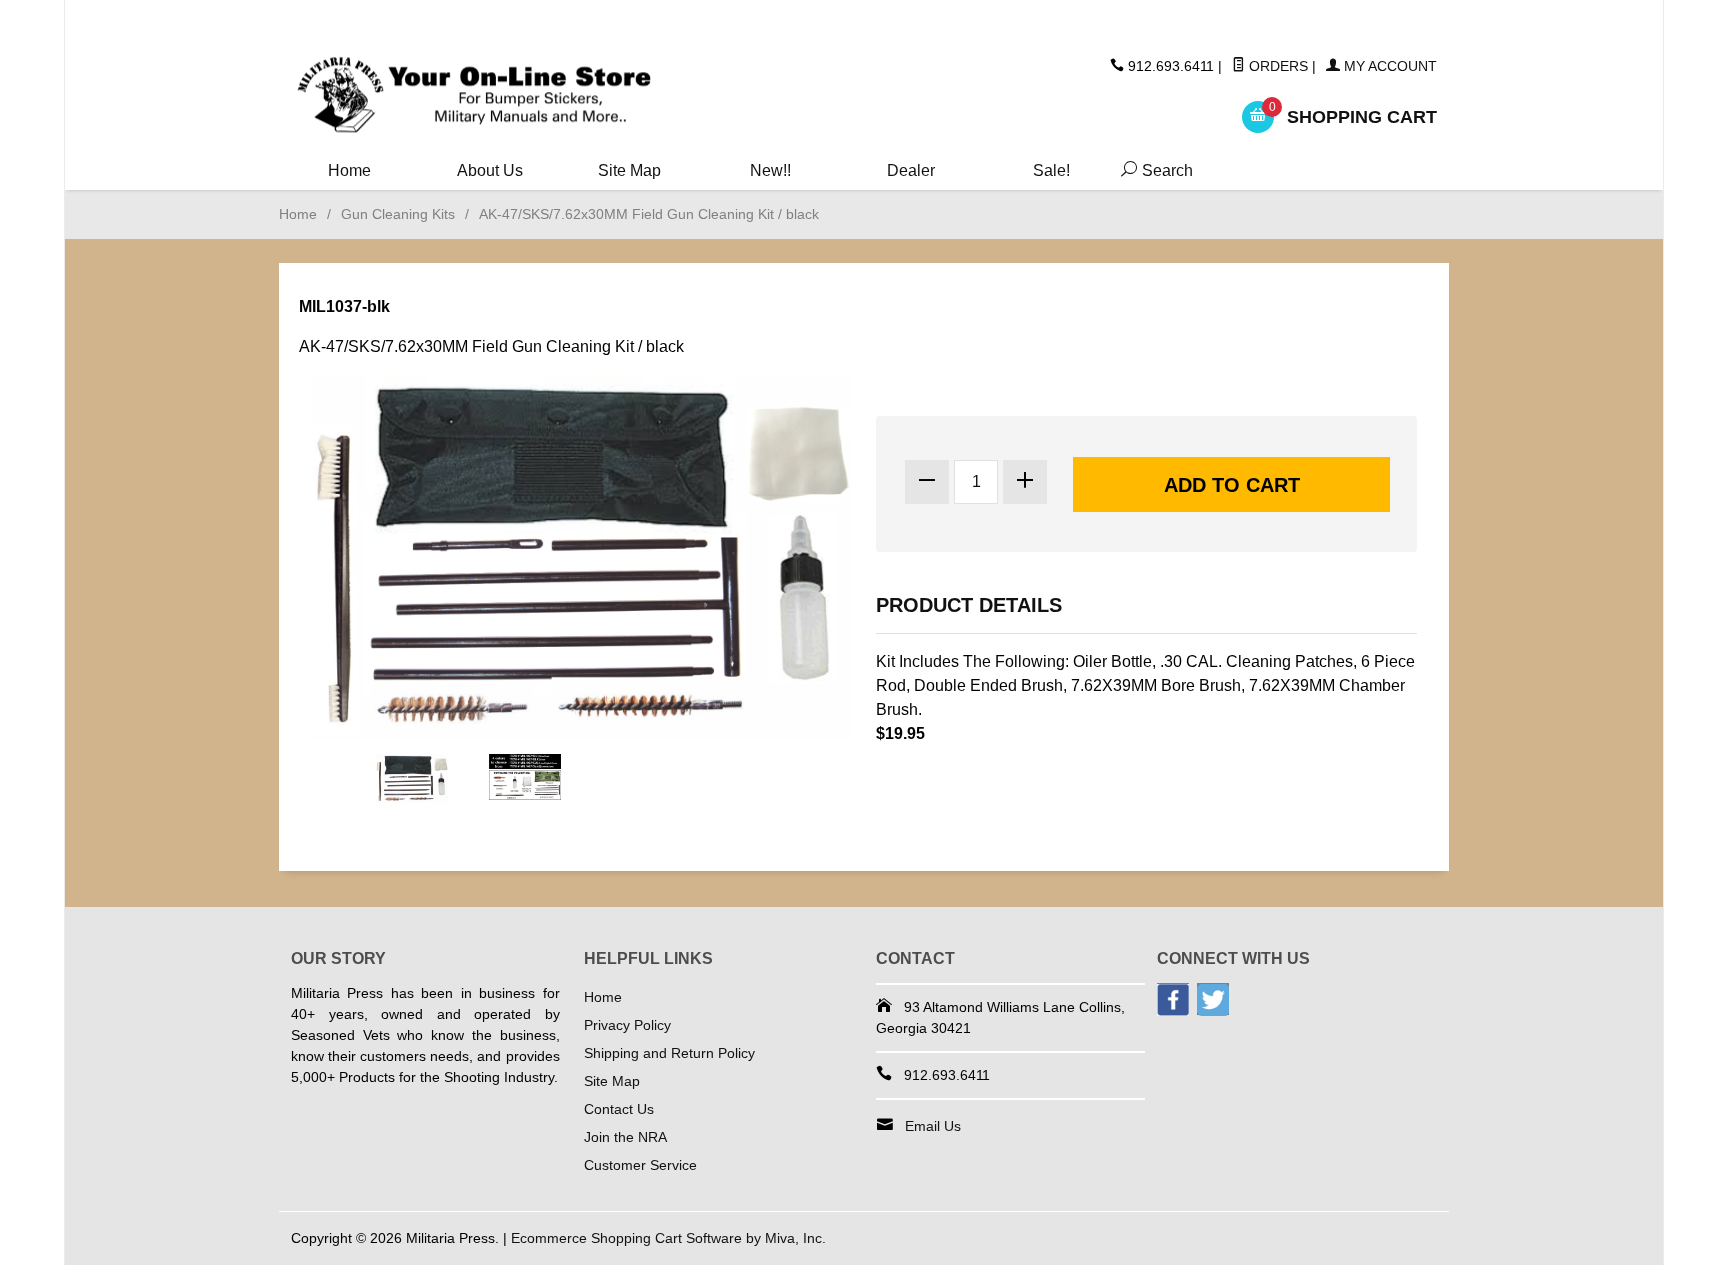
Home (349, 170)
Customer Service (640, 1165)
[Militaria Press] (474, 95)
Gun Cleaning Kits (398, 214)
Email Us (933, 1126)
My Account (1388, 66)
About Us (490, 170)
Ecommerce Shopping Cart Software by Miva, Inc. (668, 1238)
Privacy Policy (627, 1025)
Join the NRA (625, 1137)
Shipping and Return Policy (669, 1053)
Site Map (629, 170)
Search (1153, 170)
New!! (770, 170)
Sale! (1051, 170)
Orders (1276, 66)
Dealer (911, 170)
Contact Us (619, 1109)
